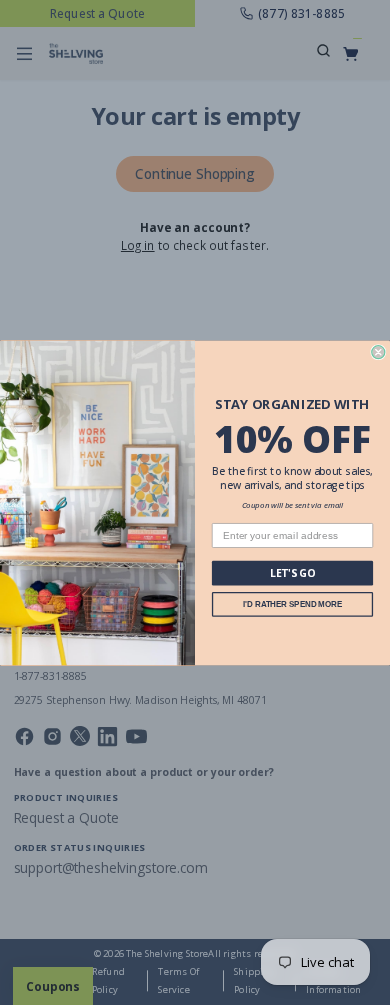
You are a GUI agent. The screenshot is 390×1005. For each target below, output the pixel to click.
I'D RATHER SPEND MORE (292, 603)
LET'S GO (293, 573)
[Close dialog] (378, 351)
